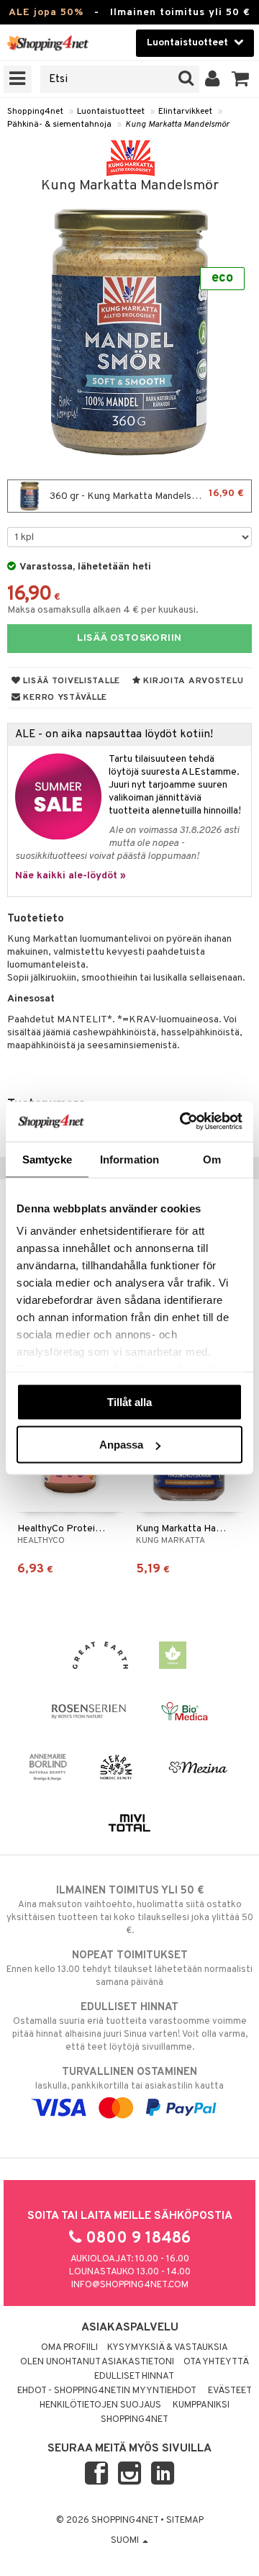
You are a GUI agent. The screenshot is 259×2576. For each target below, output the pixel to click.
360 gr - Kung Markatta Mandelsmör (146, 495)
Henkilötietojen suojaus (100, 2405)
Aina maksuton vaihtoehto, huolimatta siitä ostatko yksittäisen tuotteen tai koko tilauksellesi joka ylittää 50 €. (130, 1910)
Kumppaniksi (201, 2405)
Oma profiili (69, 2348)
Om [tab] (212, 1159)
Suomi (126, 2541)
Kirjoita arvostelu (192, 681)
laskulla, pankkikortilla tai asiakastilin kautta (129, 2079)
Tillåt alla (129, 1401)
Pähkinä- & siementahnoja (59, 125)
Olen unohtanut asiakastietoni (97, 2362)
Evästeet (230, 2391)
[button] (241, 79)
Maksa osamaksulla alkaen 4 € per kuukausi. (103, 610)
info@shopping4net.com (130, 2285)
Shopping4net (35, 112)
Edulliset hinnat (134, 2377)
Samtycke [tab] (47, 1159)
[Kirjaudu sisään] (213, 79)
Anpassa (121, 1445)
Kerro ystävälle (64, 698)
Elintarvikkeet (185, 112)
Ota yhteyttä (216, 2362)
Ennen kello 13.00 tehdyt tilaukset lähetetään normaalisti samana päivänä (129, 1969)
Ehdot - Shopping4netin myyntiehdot (107, 2391)
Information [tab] (129, 1159)
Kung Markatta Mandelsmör (177, 125)
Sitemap (185, 2521)
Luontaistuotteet (111, 112)
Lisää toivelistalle (71, 681)
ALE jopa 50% (46, 13)
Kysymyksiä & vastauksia (168, 2348)
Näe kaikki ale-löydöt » (71, 876)
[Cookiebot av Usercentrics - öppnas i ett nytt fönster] (183, 1122)
